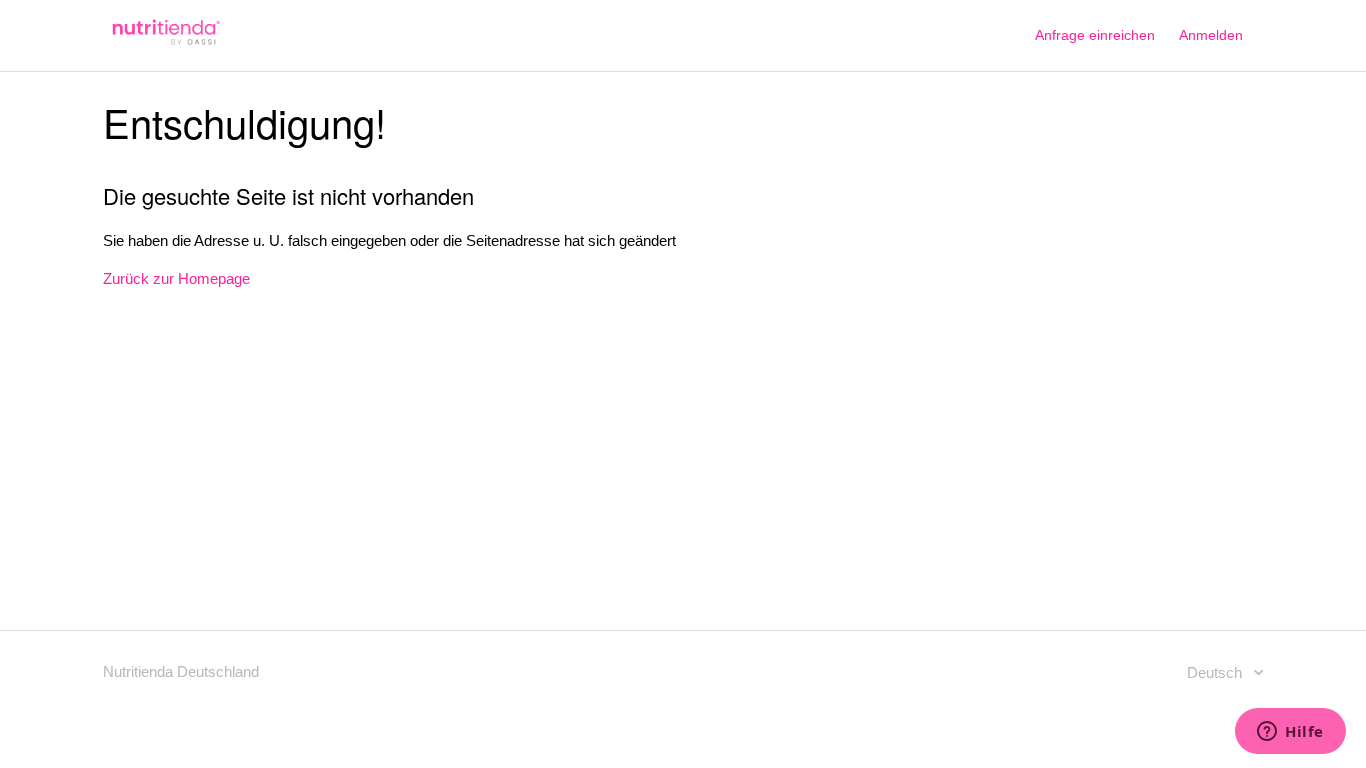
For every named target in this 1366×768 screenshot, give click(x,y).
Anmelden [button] (1211, 35)
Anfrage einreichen (1095, 35)
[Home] (164, 45)
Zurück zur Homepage (176, 278)
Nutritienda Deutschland (181, 671)
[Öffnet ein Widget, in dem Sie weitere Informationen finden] (1290, 733)
